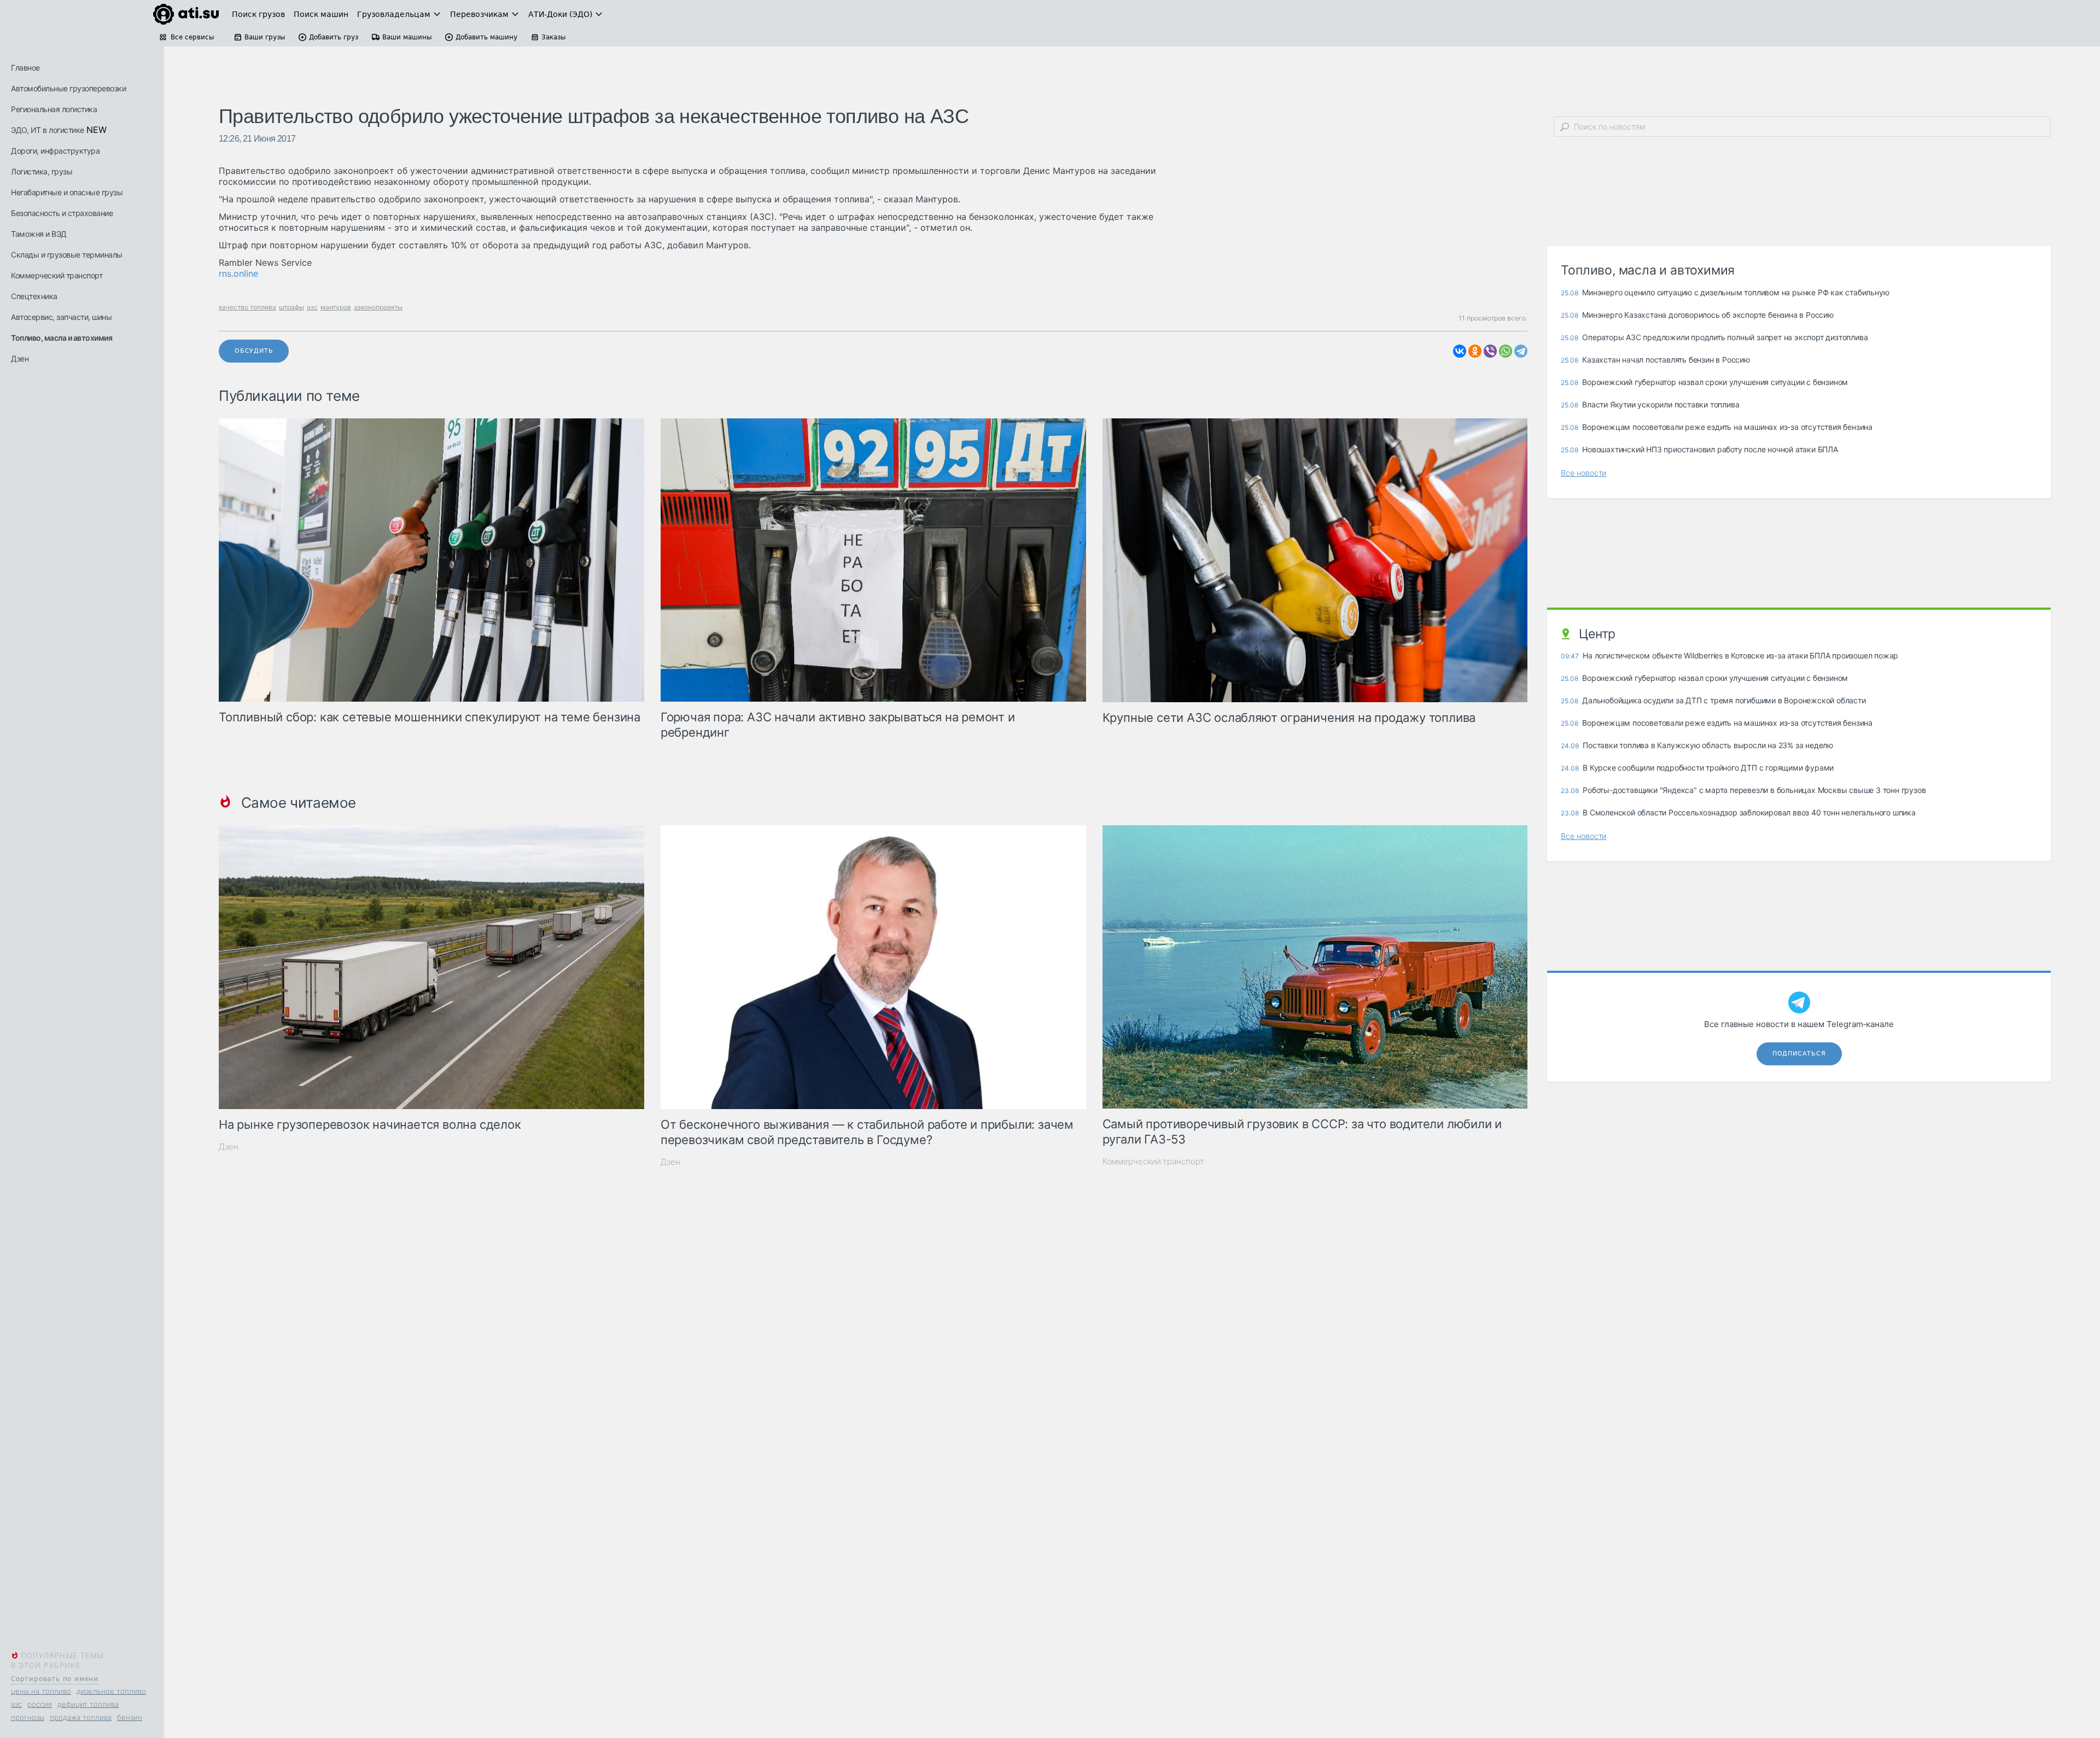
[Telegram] (1521, 351)
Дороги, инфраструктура (55, 151)
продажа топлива (81, 1717)
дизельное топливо (111, 1691)
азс (16, 1704)
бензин (130, 1717)
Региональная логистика (54, 109)
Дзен (20, 358)
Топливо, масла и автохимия (62, 338)
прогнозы (28, 1717)
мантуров (336, 307)
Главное (25, 68)
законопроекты (378, 307)
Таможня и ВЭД (39, 234)
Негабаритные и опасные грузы (67, 192)
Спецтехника (34, 296)
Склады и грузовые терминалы (67, 255)
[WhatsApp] (1506, 351)
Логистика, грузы (42, 171)
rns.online (238, 273)
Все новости (1583, 473)
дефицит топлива (88, 1704)
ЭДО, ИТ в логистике (48, 130)
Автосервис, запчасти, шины (61, 317)
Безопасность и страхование (62, 213)
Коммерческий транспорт (57, 275)
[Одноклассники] (1475, 351)
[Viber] (1490, 351)
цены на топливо (41, 1691)
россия (40, 1704)
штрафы (291, 307)
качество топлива (247, 307)
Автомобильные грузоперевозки (68, 88)
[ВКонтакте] (1460, 351)
